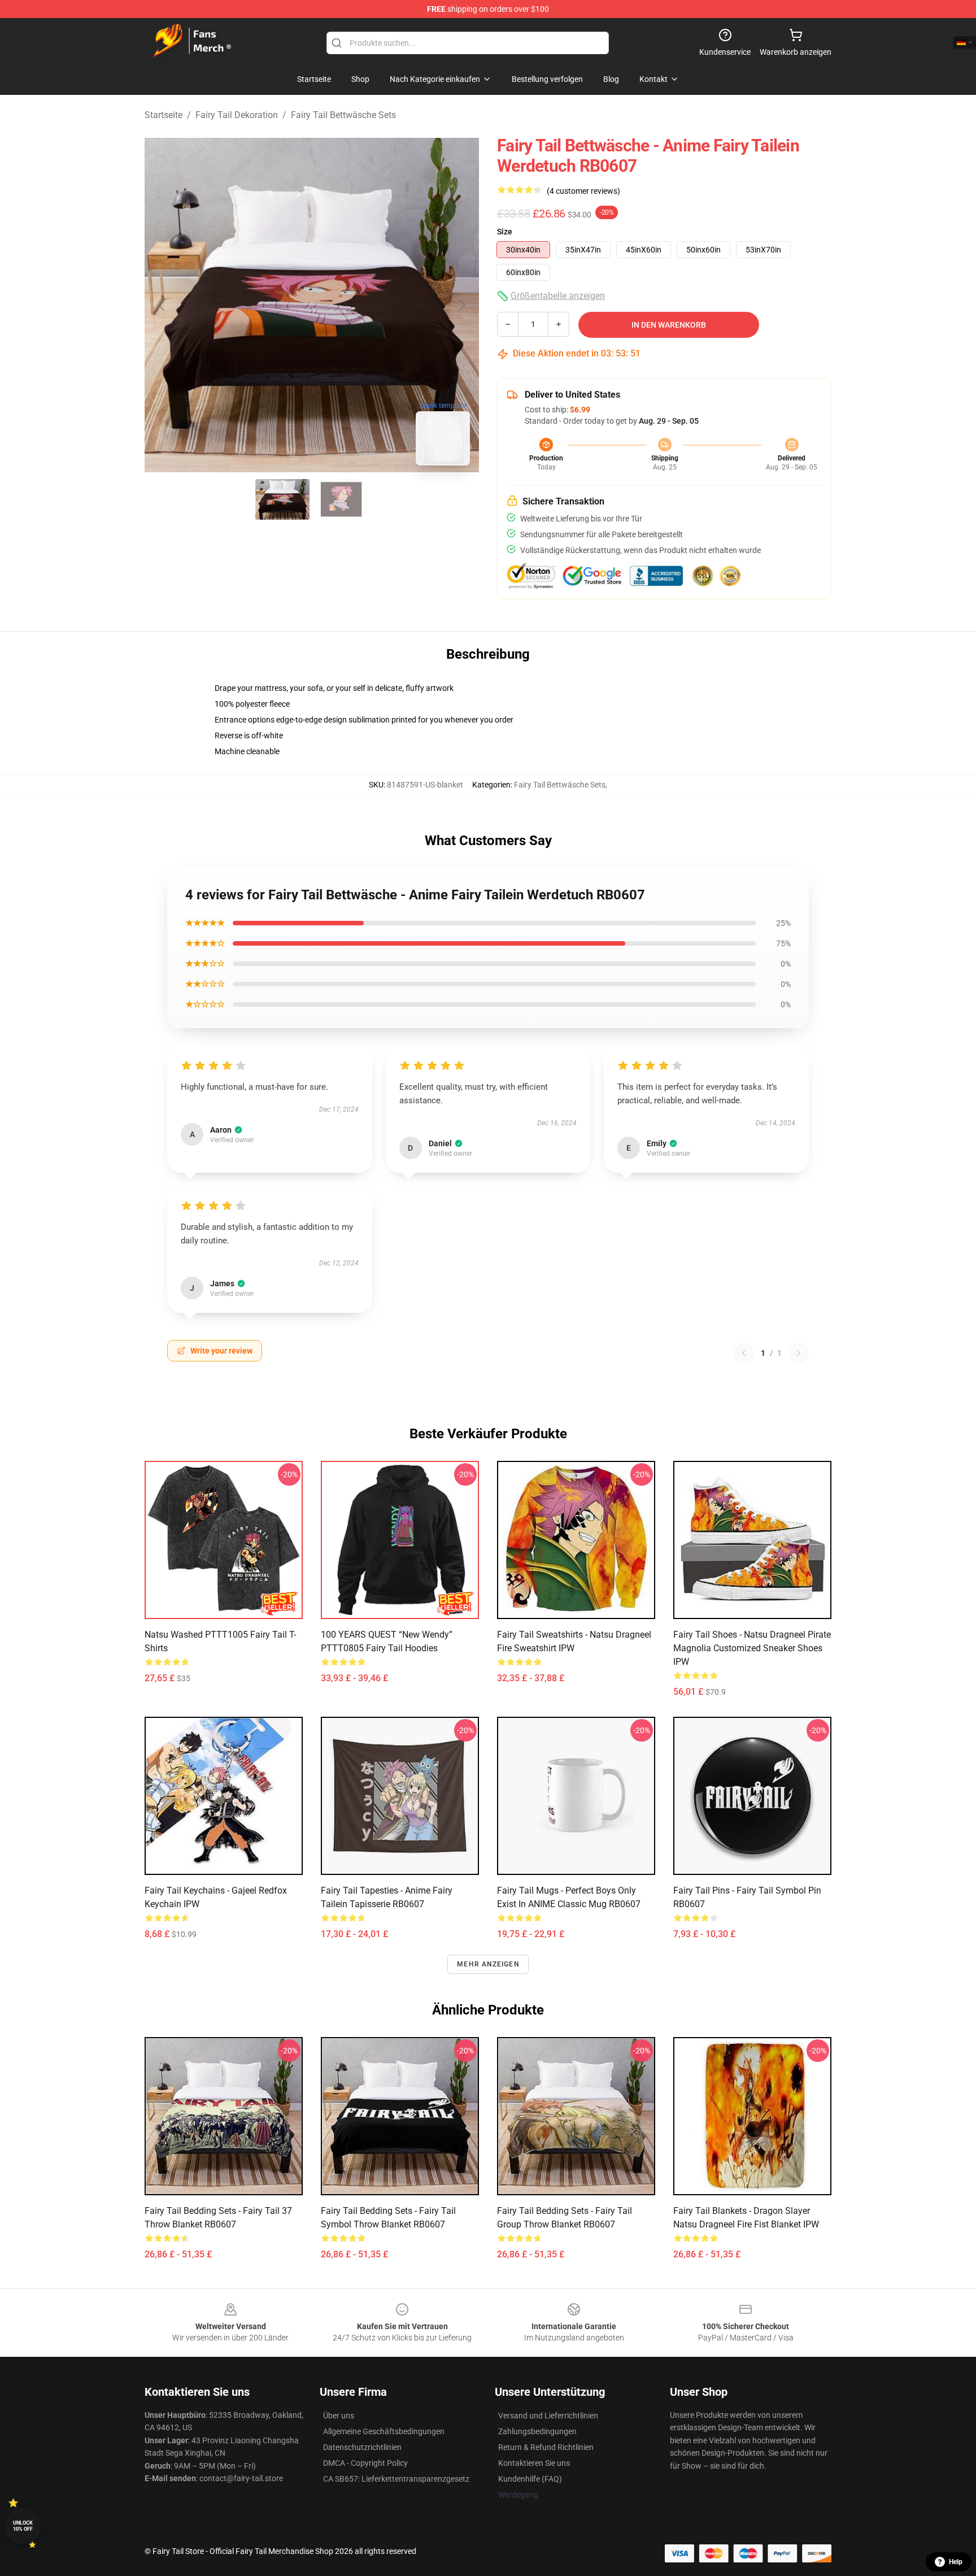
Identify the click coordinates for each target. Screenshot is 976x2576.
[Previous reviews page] (744, 1353)
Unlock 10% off (23, 2526)
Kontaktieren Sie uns (534, 2463)
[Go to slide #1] (282, 499)
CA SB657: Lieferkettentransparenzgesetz (396, 2479)
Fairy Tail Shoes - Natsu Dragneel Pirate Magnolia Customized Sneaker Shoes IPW (752, 1648)
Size (505, 232)
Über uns (339, 2416)
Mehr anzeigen (488, 1964)
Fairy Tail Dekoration (237, 115)
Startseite (164, 115)
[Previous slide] (162, 305)
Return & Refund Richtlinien (546, 2447)
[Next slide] (461, 305)
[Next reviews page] (799, 1353)
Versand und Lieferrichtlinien (548, 2416)
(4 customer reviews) (583, 191)
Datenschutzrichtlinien (362, 2447)
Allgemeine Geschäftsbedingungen (384, 2431)
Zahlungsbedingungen (537, 2431)
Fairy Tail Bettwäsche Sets (343, 115)
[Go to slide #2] (341, 499)
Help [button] (956, 2562)
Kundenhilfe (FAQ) (530, 2479)
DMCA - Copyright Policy (365, 2463)
